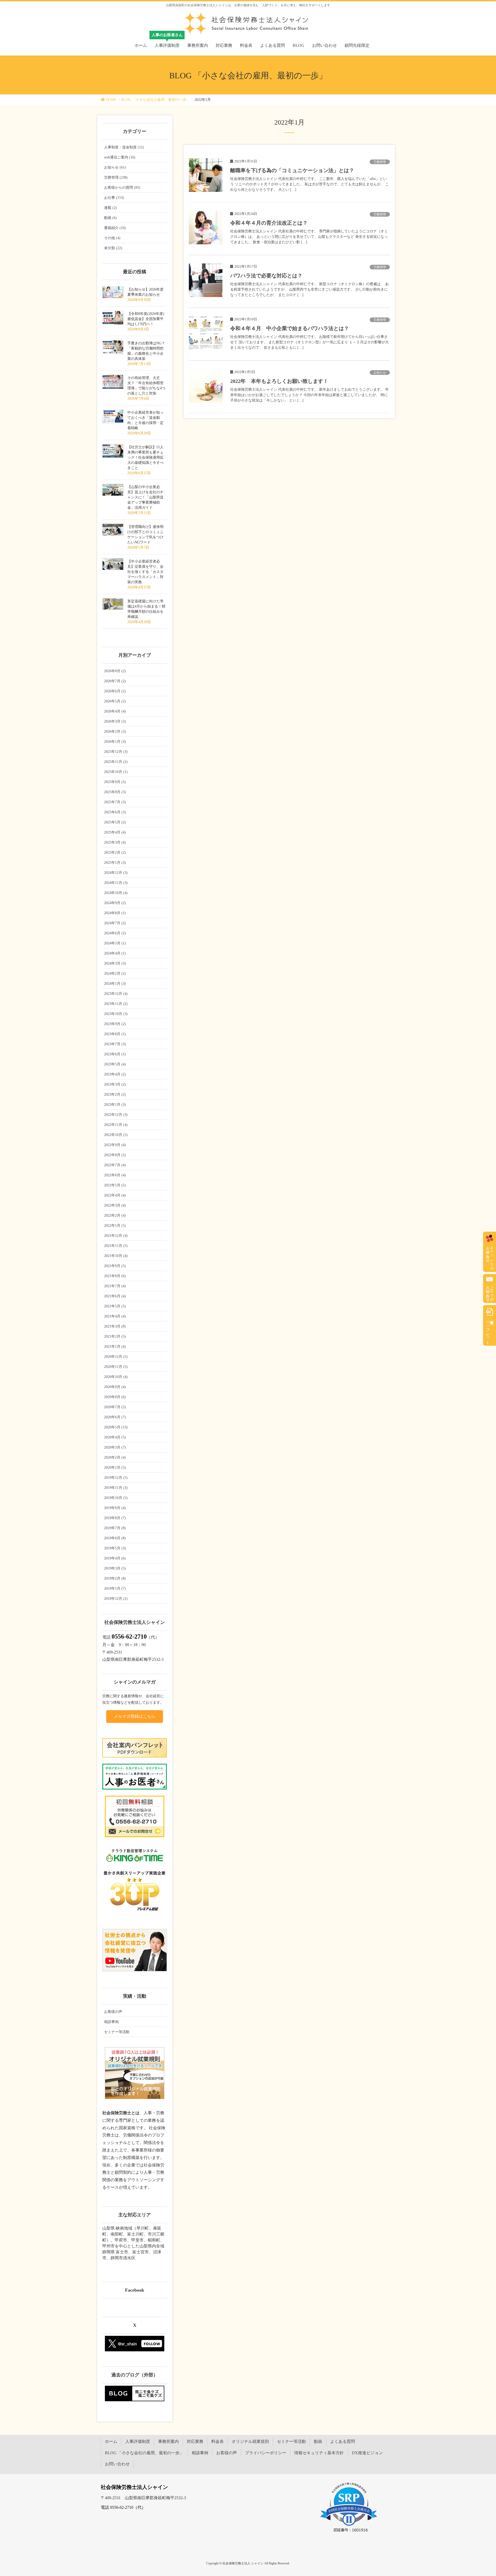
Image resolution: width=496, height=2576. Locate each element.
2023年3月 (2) (115, 1084)
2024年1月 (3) (115, 984)
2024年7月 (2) (115, 923)
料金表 (218, 2441)
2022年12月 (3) (116, 1115)
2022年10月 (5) (116, 1135)
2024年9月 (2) (115, 903)
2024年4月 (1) (115, 953)
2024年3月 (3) (115, 963)
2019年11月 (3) (116, 1488)
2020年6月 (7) (115, 1417)
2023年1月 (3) (115, 1105)
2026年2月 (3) (115, 732)
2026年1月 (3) (115, 742)
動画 (318, 2441)
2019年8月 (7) (115, 1518)
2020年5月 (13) (116, 1427)
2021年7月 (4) (115, 1286)
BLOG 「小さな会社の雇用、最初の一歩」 (144, 2453)
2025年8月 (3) (115, 792)
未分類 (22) (113, 248)
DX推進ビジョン (367, 2453)
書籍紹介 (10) (115, 228)
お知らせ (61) (115, 167)
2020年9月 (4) (115, 1387)
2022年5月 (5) (115, 1185)
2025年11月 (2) (116, 762)
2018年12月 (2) (116, 1599)
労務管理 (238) (116, 177)
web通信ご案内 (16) (120, 157)
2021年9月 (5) (115, 1266)
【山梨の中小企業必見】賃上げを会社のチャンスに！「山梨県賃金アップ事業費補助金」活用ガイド (145, 497)
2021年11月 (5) (116, 1246)
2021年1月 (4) (115, 1347)
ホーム (111, 2441)
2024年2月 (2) (115, 973)
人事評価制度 (138, 2441)
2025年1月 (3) (115, 863)
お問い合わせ (117, 2464)
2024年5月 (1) (115, 943)
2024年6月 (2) (115, 933)
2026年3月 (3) (115, 721)
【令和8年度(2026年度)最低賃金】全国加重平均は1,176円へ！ (146, 319)
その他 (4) (112, 238)
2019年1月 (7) (115, 1589)
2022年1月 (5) (115, 1226)
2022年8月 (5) (115, 1155)
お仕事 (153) (114, 198)
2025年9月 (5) (115, 782)
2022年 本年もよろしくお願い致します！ (279, 381)
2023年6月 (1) (115, 1054)
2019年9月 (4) (115, 1508)
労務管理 (380, 162)
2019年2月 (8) (115, 1578)
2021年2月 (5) (115, 1336)
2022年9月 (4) (115, 1145)
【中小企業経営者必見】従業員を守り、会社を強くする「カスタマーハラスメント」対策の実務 (145, 572)
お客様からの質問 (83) (122, 188)
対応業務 (195, 2441)
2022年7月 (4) (115, 1165)
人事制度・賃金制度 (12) (124, 147)
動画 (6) (110, 218)
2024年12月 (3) (116, 873)
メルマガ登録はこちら (135, 1716)
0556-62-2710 (129, 1636)
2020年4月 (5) (115, 1437)
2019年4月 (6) (115, 1558)
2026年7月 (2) (115, 681)
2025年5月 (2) (115, 822)
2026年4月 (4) (115, 711)
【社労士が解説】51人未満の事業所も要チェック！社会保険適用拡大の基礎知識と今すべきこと (145, 457)
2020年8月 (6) (115, 1397)
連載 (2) (110, 208)
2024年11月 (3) (116, 883)
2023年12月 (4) (116, 994)
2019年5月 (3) (115, 1548)
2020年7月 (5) (115, 1407)
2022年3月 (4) (115, 1205)
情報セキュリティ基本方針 (319, 2453)
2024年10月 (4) (116, 893)
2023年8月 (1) (115, 1034)
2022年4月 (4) (115, 1195)
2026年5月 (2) (115, 701)
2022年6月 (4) (115, 1175)
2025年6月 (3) (115, 812)
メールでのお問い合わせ (490, 1292)
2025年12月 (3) (116, 752)
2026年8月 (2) (115, 671)
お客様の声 (113, 2012)
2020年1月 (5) (115, 1468)
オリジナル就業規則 (250, 2441)
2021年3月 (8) (115, 1326)
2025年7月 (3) (115, 802)
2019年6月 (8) (115, 1538)
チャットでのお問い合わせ (490, 1256)
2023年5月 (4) (115, 1064)
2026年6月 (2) (115, 691)
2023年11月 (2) (116, 1004)
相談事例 (111, 2022)
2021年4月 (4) (115, 1316)
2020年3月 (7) (115, 1447)
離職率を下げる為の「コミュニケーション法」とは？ (292, 170)
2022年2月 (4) (115, 1215)
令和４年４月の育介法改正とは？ (269, 223)
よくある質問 (343, 2441)
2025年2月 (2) (115, 853)
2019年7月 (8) (115, 1528)
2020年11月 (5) (116, 1367)
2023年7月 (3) (115, 1044)
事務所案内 (168, 2441)
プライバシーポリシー (266, 2453)
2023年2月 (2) (115, 1094)
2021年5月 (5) (115, 1306)
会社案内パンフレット (488, 1330)
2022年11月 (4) (116, 1125)
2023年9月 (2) (115, 1024)
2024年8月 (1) (115, 913)
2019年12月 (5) (116, 1478)
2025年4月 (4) (115, 832)
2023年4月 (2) (115, 1074)
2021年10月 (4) (116, 1256)
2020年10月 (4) (116, 1377)
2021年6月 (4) (115, 1296)
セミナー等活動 (117, 2032)
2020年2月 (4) (115, 1457)
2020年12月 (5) (116, 1357)
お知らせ (380, 373)
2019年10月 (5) (116, 1498)
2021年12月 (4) (116, 1236)
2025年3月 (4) (115, 842)
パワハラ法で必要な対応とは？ (266, 276)
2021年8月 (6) (115, 1276)
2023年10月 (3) (116, 1014)
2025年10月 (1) (116, 772)
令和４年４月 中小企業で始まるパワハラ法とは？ (290, 328)
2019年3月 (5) (115, 1568)
